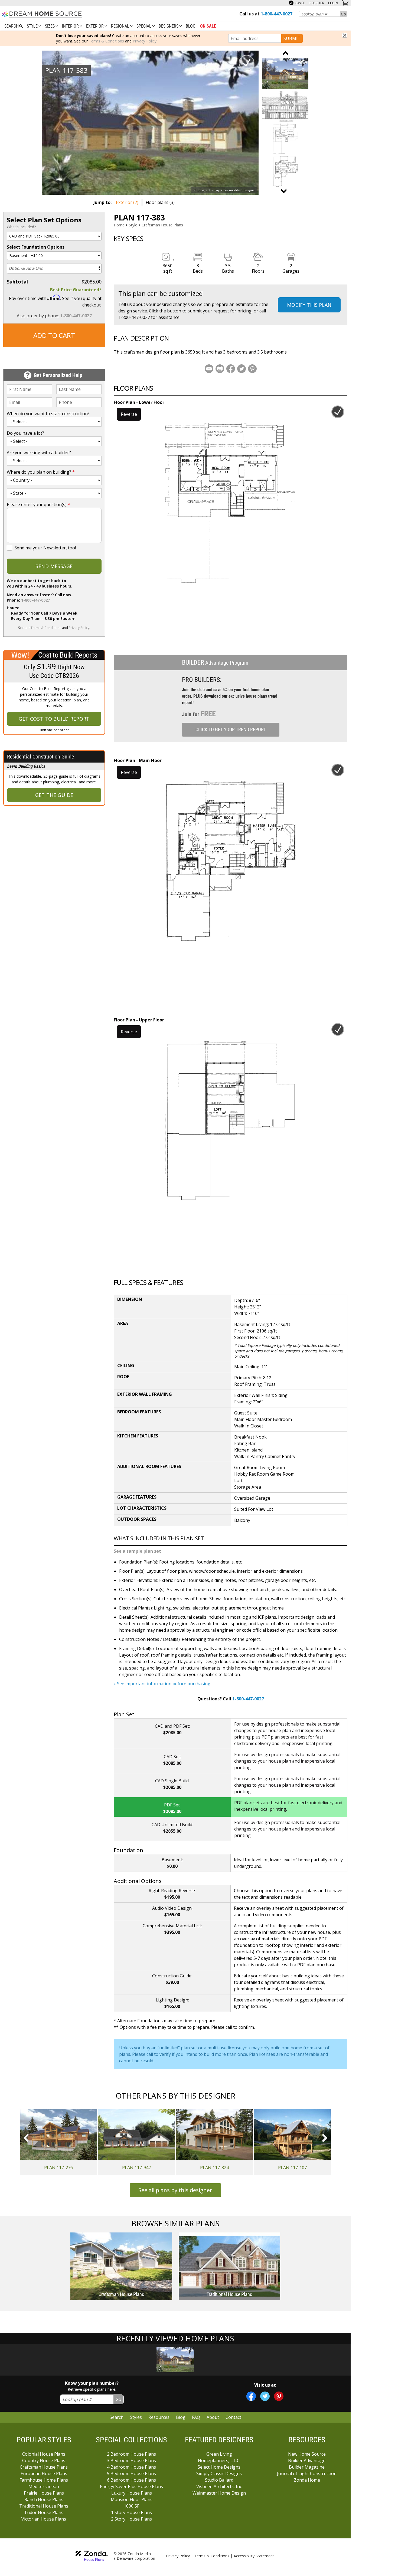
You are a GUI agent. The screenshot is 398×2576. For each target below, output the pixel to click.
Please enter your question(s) (38, 504)
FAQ (196, 2417)
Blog (190, 26)
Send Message (54, 566)
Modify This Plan (309, 305)
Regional (121, 26)
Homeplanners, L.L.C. (219, 2460)
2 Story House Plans (131, 2519)
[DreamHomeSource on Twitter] (265, 2396)
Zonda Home (307, 2480)
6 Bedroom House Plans (131, 2480)
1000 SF (131, 2506)
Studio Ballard (219, 2480)
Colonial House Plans (44, 2454)
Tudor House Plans (44, 2512)
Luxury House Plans (132, 2493)
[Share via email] (209, 369)
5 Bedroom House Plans (131, 2473)
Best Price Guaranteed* (76, 290)
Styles (136, 2417)
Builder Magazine (307, 2467)
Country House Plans (44, 2460)
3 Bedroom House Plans (131, 2460)
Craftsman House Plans (162, 225)
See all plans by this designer (175, 2190)
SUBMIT (292, 38)
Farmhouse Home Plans (44, 2480)
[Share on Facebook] (231, 369)
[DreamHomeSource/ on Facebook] (251, 2396)
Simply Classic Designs (219, 2473)
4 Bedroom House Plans (131, 2467)
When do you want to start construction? (48, 414)
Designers (169, 26)
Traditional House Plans (44, 2506)
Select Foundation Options (36, 247)
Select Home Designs (219, 2467)
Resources (159, 2417)
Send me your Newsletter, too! (45, 548)
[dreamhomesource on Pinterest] (279, 2396)
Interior (71, 26)
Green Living (219, 2454)
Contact (233, 2417)
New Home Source (307, 2454)
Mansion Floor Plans (132, 2499)
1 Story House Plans (131, 2512)
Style (33, 26)
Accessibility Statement (254, 2556)
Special (144, 26)
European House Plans (44, 2473)
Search (117, 2417)
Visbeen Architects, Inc (219, 2486)
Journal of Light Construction (307, 2473)
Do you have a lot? (25, 433)
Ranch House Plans (44, 2499)
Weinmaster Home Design (219, 2493)
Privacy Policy (145, 41)
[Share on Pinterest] (252, 369)
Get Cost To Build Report (54, 719)
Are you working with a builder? (39, 453)
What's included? (21, 227)
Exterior (95, 26)
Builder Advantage (307, 2460)
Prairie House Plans (44, 2493)
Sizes (50, 26)
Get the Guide (54, 795)
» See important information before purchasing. (162, 1684)
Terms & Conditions (106, 41)
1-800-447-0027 (76, 316)
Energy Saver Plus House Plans (131, 2486)
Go (343, 14)
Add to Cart (54, 335)
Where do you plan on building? (41, 472)
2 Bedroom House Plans (131, 2454)
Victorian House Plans (44, 2519)
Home (119, 225)
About (213, 2417)
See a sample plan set (137, 1551)
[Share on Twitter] (242, 369)
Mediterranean (44, 2486)
